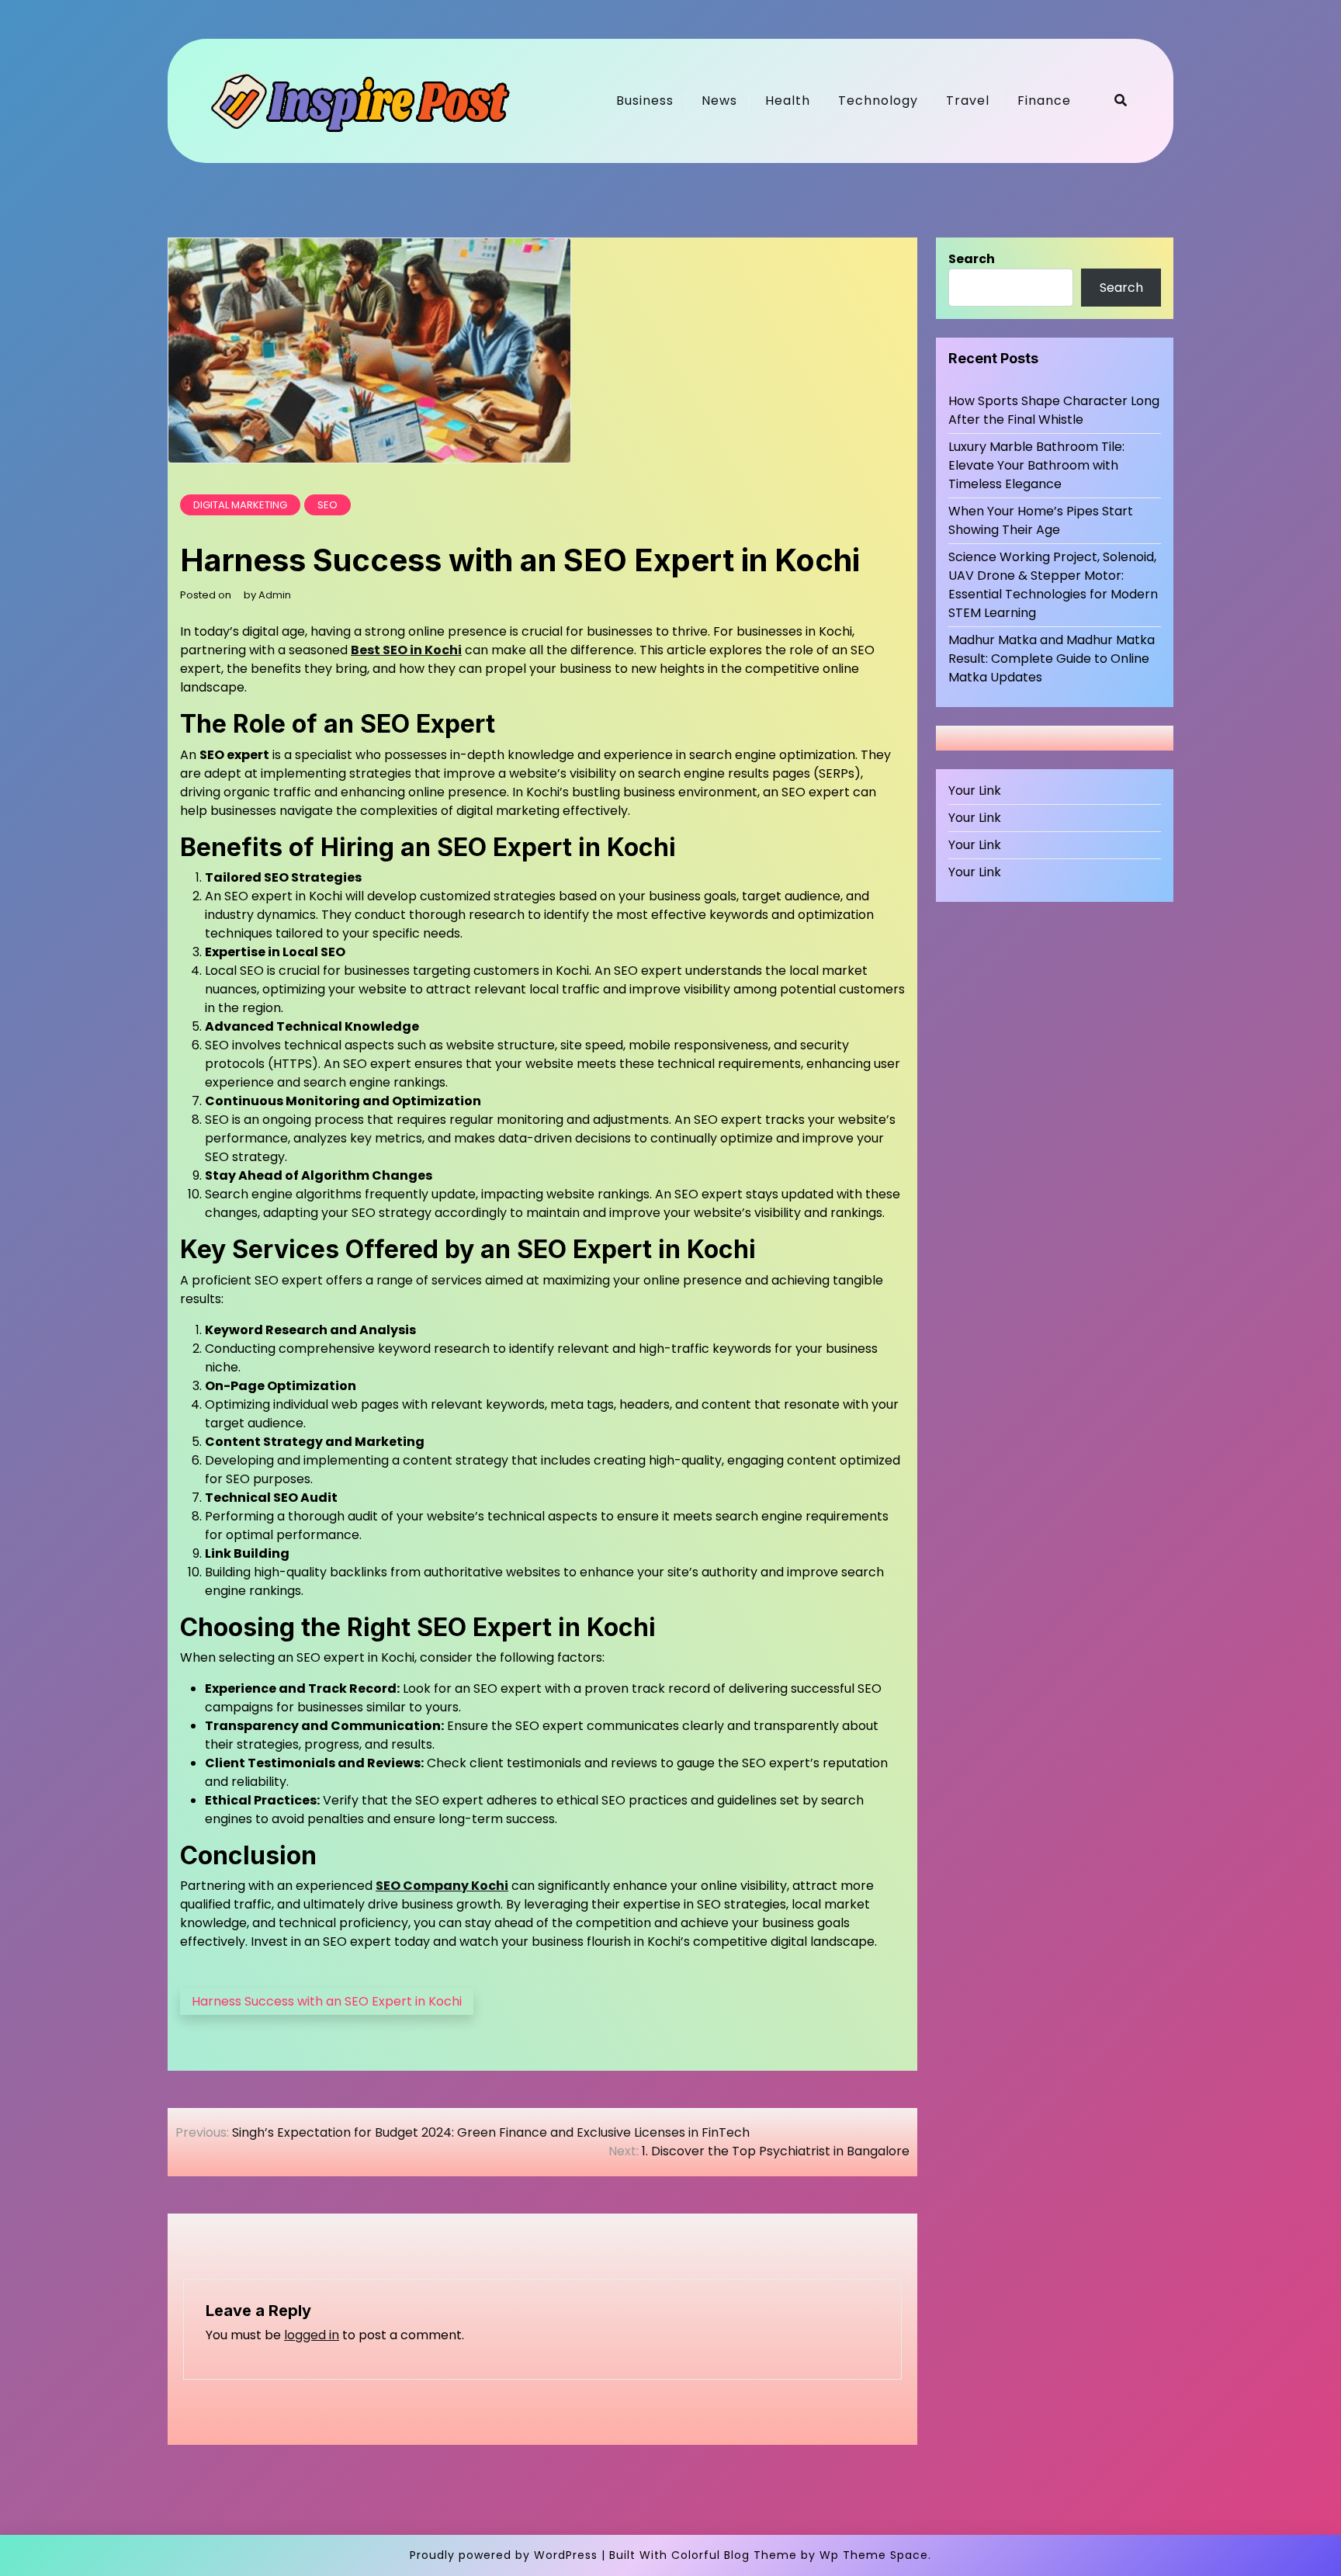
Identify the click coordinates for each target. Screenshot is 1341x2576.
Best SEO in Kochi (406, 650)
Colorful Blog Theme (734, 2555)
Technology (878, 101)
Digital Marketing (240, 505)
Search (972, 259)
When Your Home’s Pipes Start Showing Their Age (1041, 520)
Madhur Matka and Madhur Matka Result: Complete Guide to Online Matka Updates (1052, 659)
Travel (968, 101)
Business (645, 101)
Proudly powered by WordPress (504, 2555)
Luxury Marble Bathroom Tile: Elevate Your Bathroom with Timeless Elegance (1036, 465)
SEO (327, 505)
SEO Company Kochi (442, 1886)
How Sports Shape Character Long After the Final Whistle (1054, 410)
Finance (1044, 101)
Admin (275, 595)
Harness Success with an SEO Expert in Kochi (327, 2001)
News (719, 101)
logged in (312, 2335)
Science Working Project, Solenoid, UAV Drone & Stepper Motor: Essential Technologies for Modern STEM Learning (1053, 585)
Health (788, 101)
